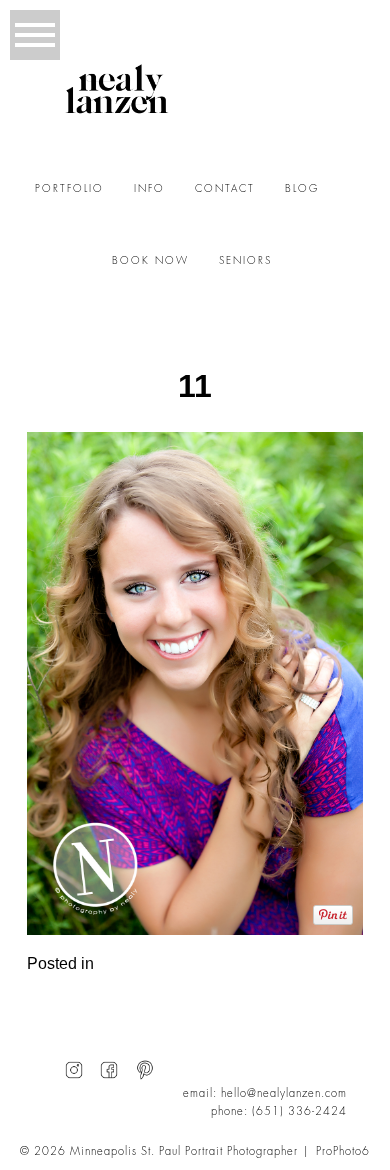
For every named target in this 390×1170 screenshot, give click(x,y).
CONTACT (225, 189)
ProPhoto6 (343, 1151)
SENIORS (245, 261)
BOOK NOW (150, 261)
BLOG (302, 189)
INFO (149, 189)
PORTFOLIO (69, 189)
